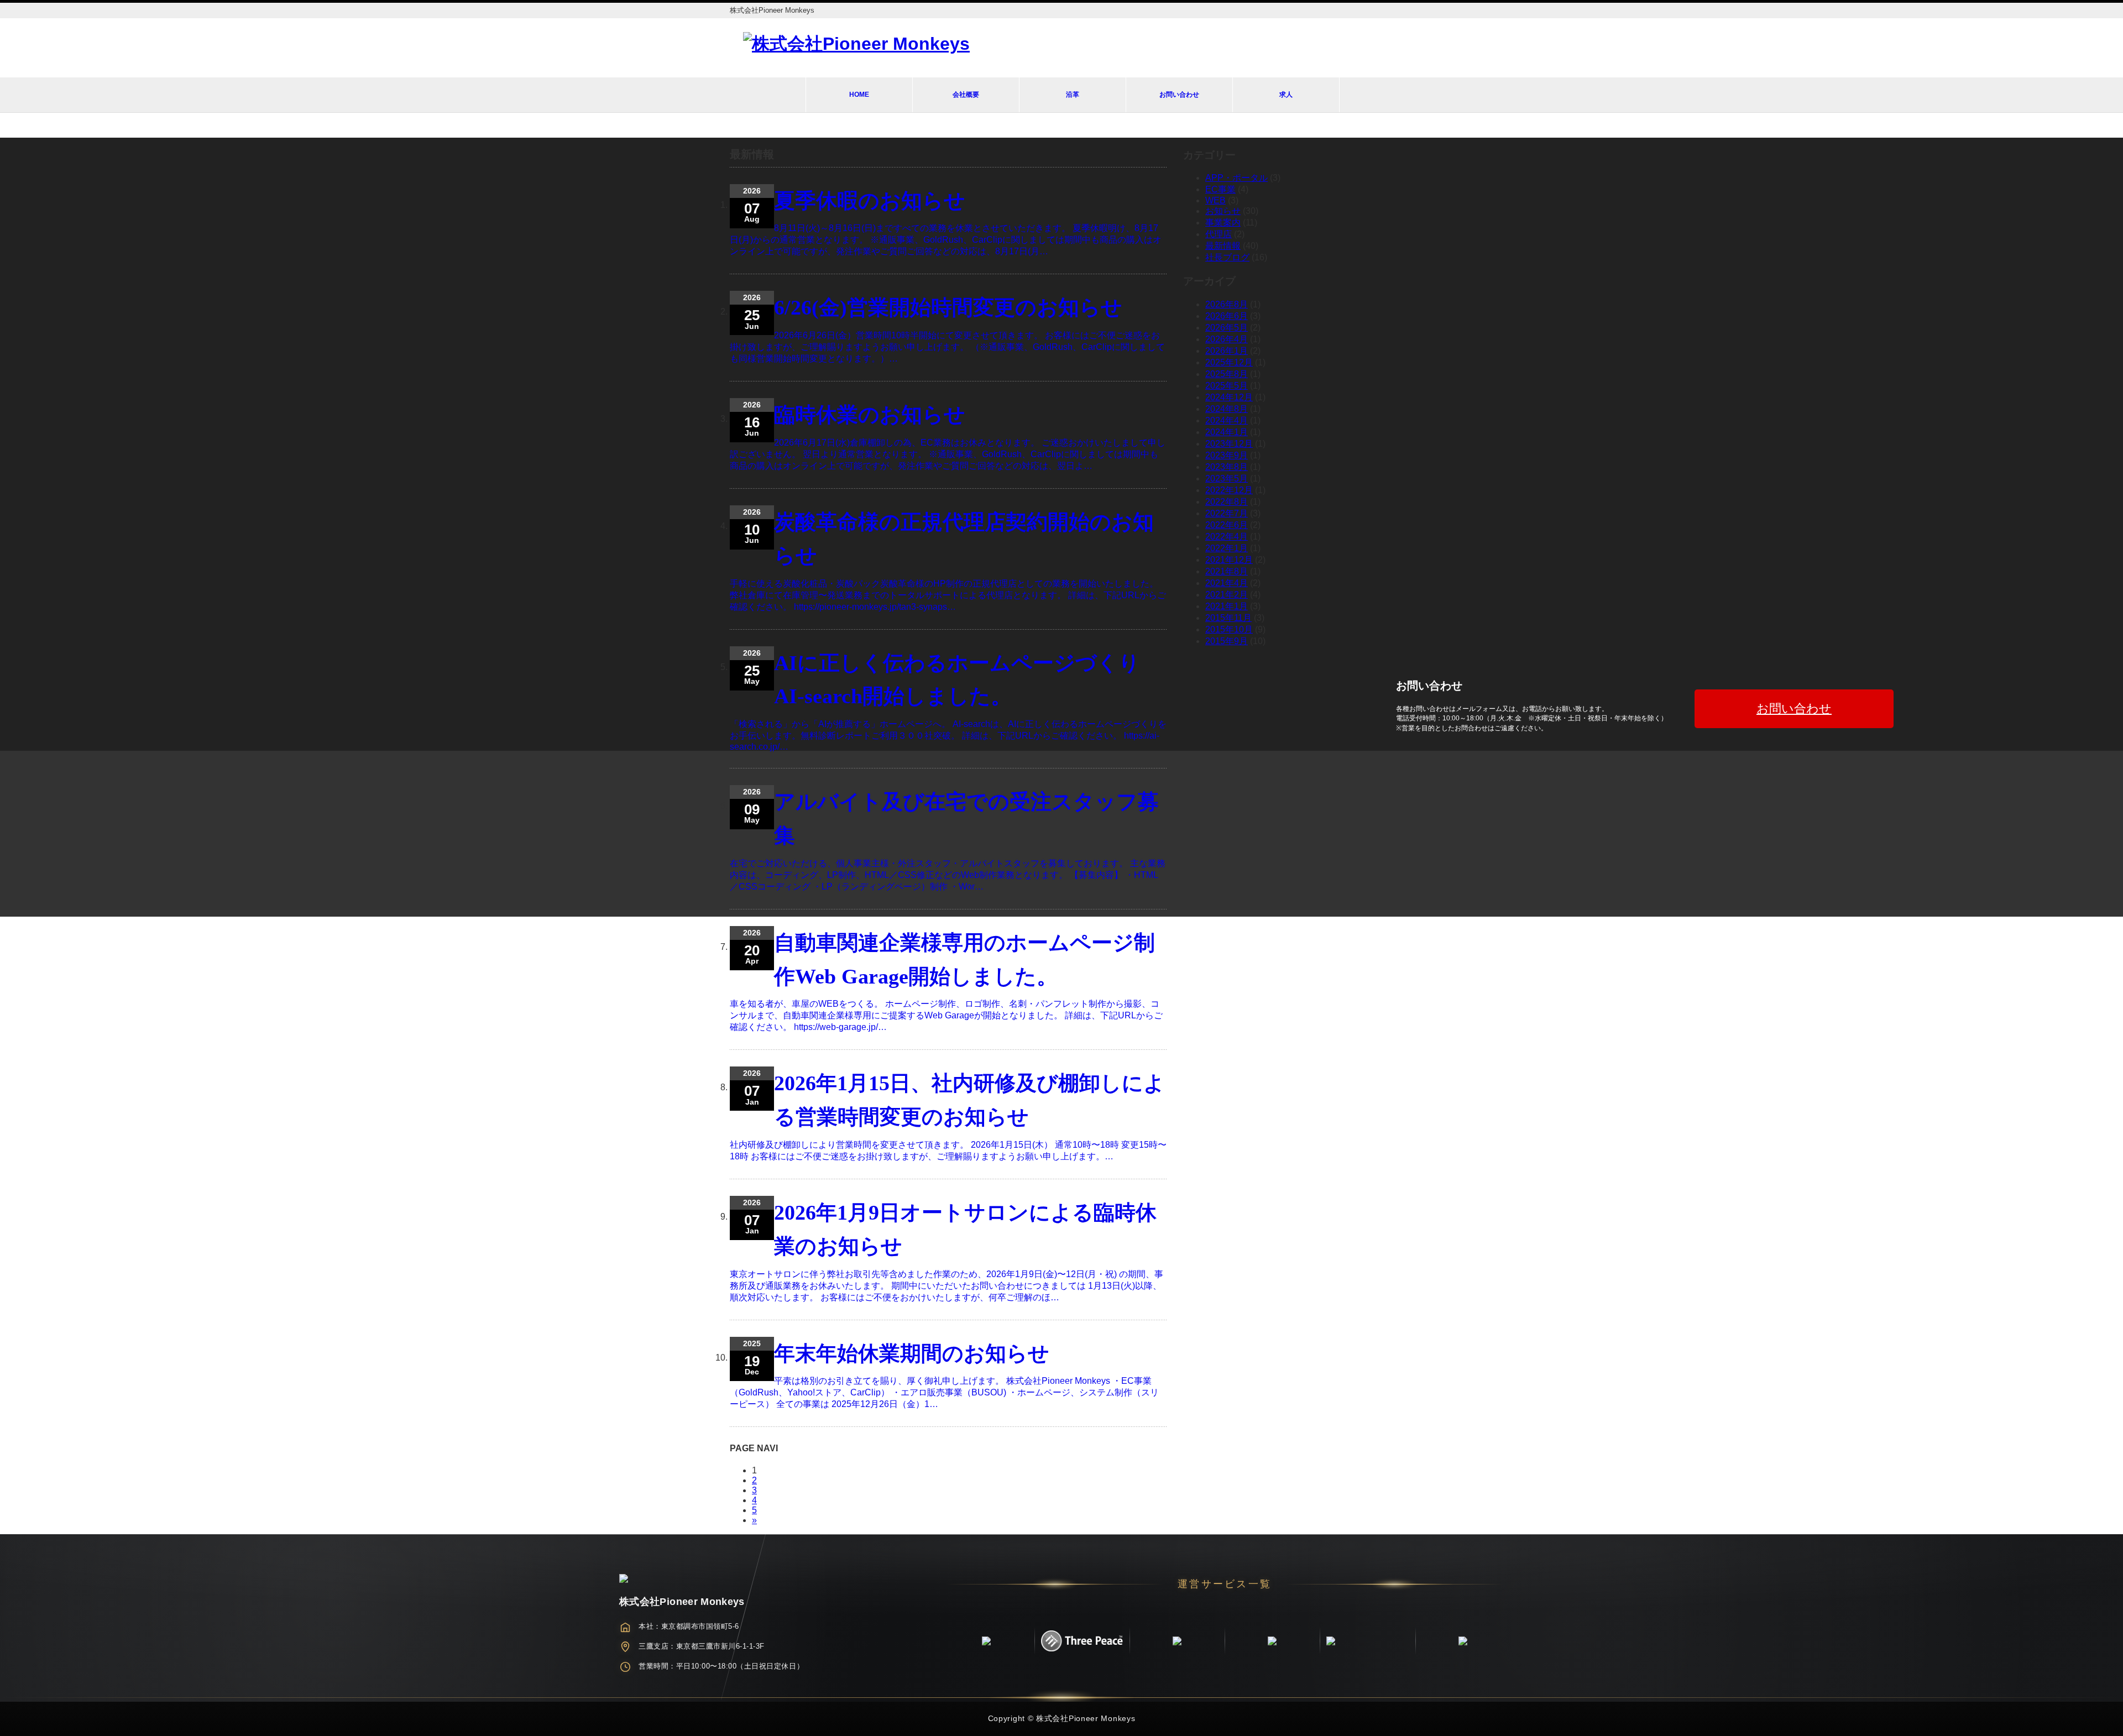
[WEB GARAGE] (986, 1641)
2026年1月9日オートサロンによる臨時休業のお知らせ (965, 1229)
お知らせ (1223, 211)
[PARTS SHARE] (1367, 1641)
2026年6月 (1227, 316)
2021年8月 (1227, 571)
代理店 (1219, 234)
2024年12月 (1229, 397)
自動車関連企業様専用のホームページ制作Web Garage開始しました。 (964, 959)
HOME (859, 95)
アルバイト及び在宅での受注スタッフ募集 (966, 819)
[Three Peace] (1082, 1641)
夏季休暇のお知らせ (870, 201)
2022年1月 (1227, 548)
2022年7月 (1227, 513)
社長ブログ (1227, 257)
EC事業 (1220, 189)
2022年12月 (1229, 490)
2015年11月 (1228, 618)
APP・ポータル (1236, 178)
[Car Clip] (1272, 1641)
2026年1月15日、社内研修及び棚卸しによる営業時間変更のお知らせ (969, 1100)
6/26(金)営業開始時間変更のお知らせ (948, 307)
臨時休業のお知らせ (870, 415)
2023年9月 (1227, 455)
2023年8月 (1227, 467)
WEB (1215, 200)
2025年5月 (1227, 386)
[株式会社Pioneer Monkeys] (856, 44)
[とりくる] (1463, 1641)
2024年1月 (1227, 432)
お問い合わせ (1179, 95)
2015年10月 (1229, 629)
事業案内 (1223, 223)
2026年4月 (1227, 339)
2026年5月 (1227, 328)
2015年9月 (1227, 641)
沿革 (1073, 95)
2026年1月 (1227, 351)
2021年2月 (1227, 595)
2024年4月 (1227, 420)
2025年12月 (1229, 362)
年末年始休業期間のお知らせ (912, 1353)
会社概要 (966, 95)
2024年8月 (1227, 409)
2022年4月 (1227, 537)
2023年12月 (1229, 444)
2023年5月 (1227, 479)
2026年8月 (1227, 304)
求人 (1286, 95)
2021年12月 (1229, 560)
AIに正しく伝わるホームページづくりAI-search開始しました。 (957, 680)
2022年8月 (1227, 502)
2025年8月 (1227, 374)
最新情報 (1223, 246)
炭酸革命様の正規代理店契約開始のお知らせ (964, 539)
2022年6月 (1227, 525)
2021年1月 (1227, 606)
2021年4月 (1227, 583)
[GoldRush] (1177, 1641)
